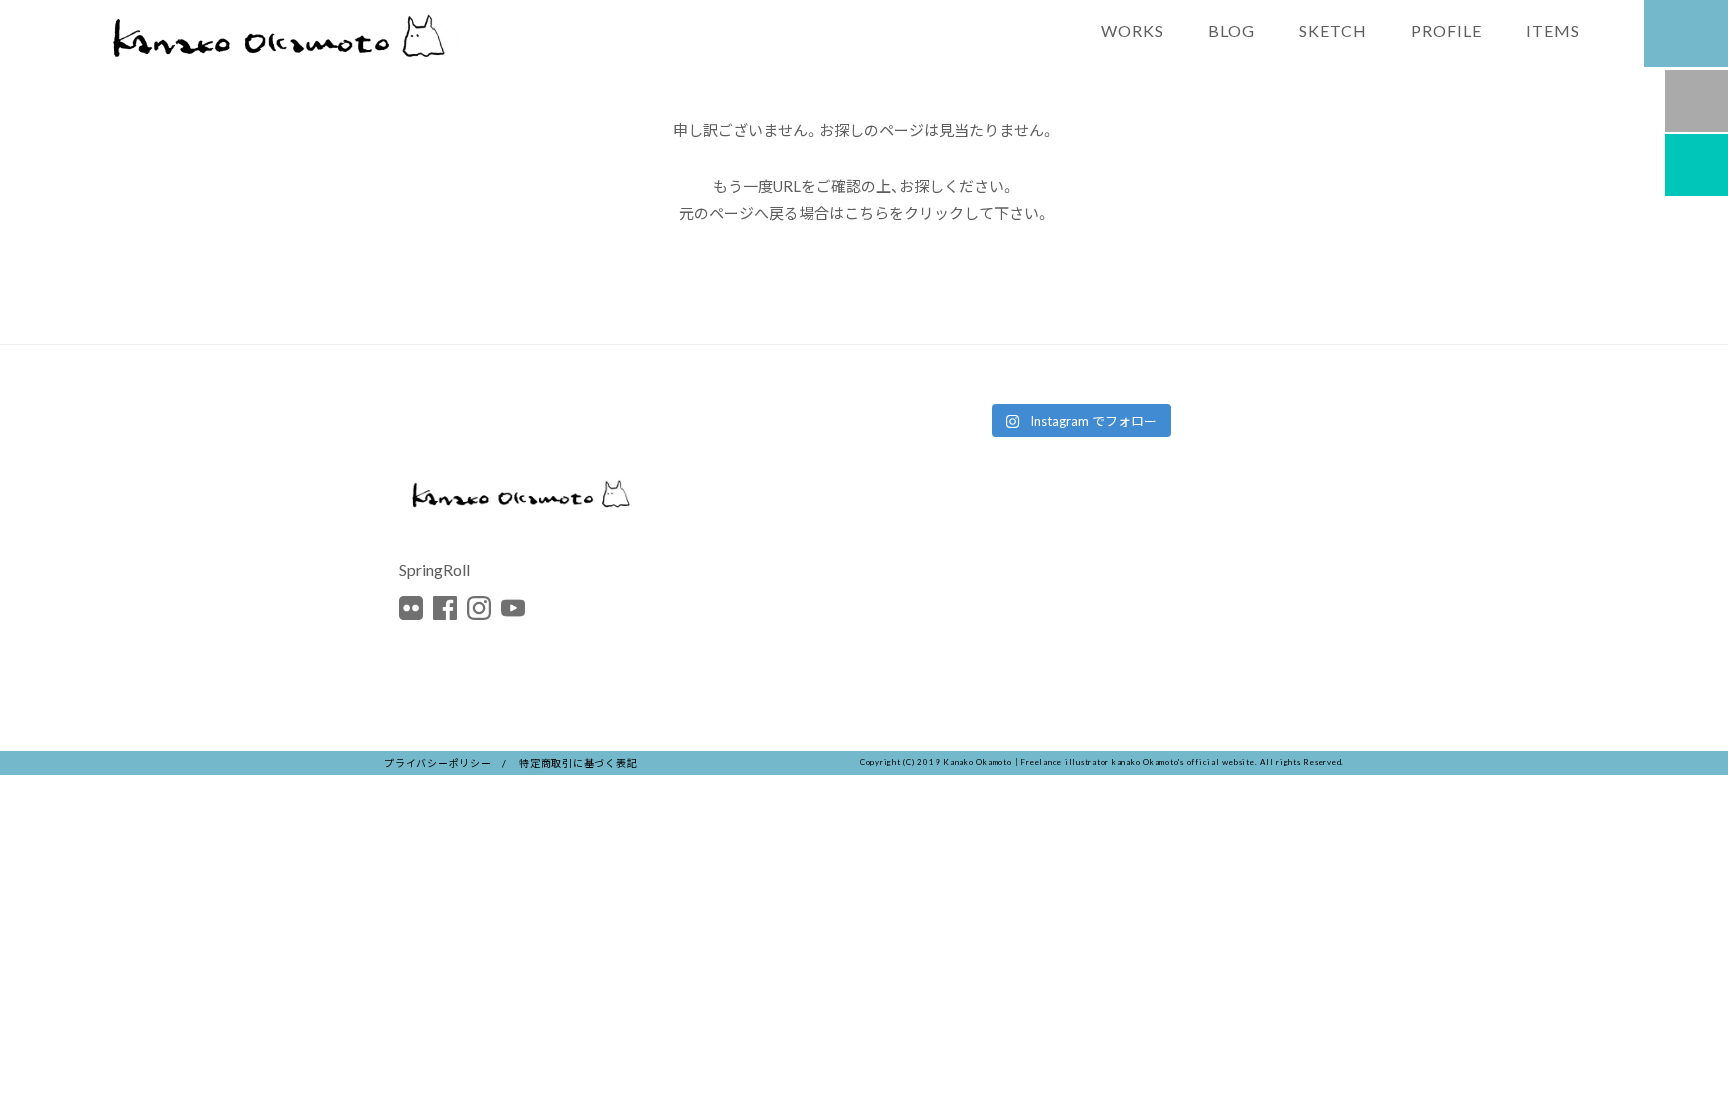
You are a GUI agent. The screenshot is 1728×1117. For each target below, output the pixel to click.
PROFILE (1446, 30)
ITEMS (1553, 30)
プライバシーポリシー (438, 762)
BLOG (1231, 30)
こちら (866, 213)
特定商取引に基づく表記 (578, 762)
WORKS (1132, 30)
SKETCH (1333, 30)
